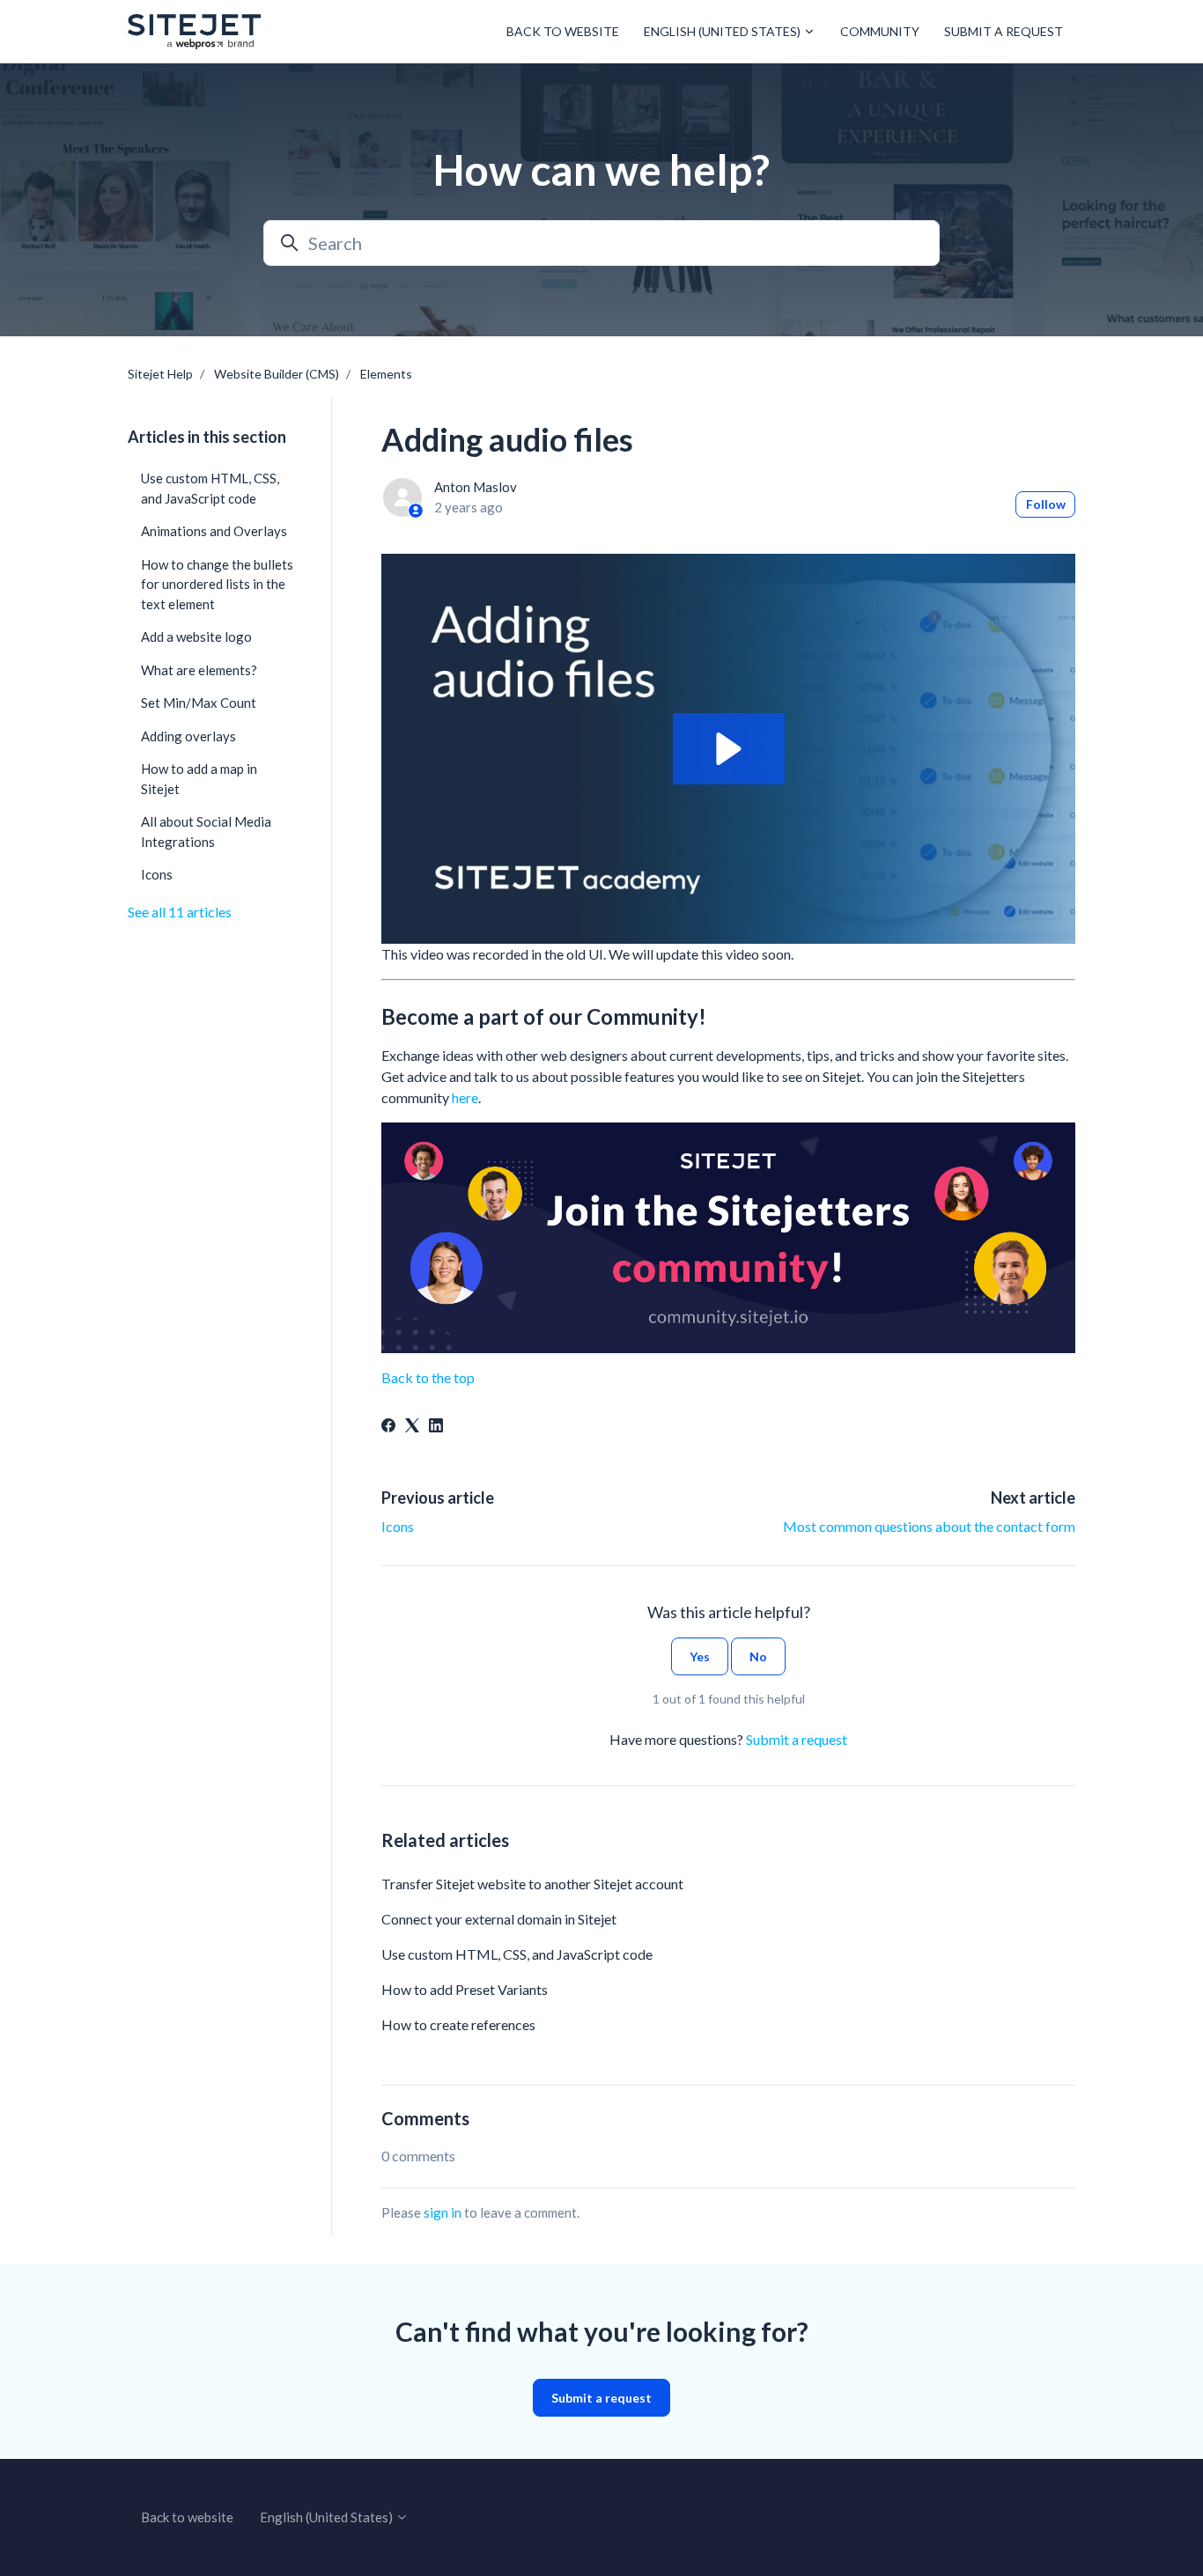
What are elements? (199, 670)
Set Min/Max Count (199, 703)
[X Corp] (412, 1427)
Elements (386, 374)
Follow (1046, 504)
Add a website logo (196, 637)
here (465, 1097)
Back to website (563, 31)
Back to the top (428, 1377)
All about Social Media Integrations (206, 832)
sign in (443, 2212)
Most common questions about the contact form (929, 1526)
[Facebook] (388, 1427)
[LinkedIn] (436, 1427)
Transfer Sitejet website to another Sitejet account (532, 1884)
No (758, 1656)
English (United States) (723, 31)
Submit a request (1004, 31)
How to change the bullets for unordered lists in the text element (217, 584)
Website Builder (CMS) (277, 374)
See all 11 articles (180, 912)
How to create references (458, 2024)
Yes (700, 1656)
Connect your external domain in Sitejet (499, 1919)
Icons (398, 1526)
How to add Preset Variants (465, 1989)
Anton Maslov (476, 487)
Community (880, 31)
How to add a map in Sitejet (199, 779)
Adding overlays (188, 736)
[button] (729, 749)
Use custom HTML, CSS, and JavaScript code (517, 1954)
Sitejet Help (160, 374)
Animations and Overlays (214, 531)
